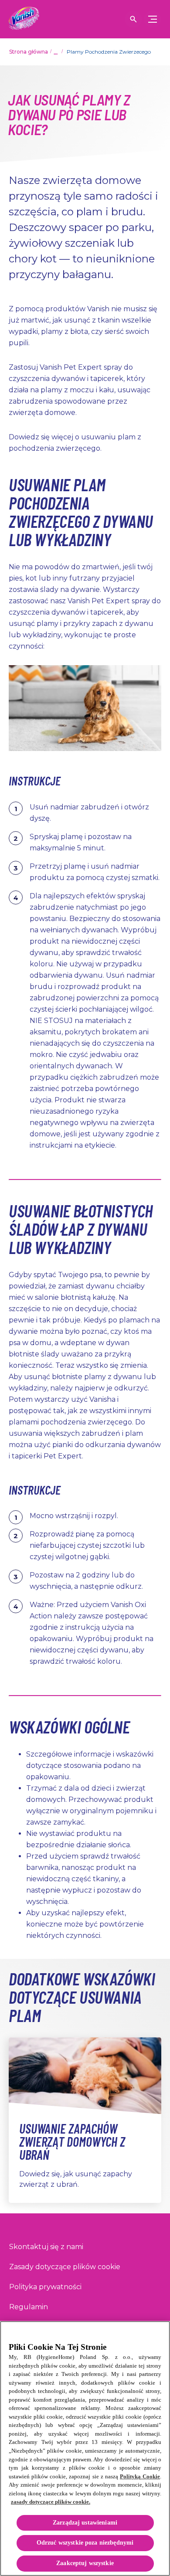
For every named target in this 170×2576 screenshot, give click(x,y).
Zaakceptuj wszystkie (85, 2563)
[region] (85, 2449)
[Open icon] (133, 19)
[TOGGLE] (153, 19)
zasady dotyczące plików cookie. (51, 2502)
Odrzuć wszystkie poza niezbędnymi (85, 2543)
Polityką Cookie (140, 2476)
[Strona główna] (24, 19)
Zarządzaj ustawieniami (85, 2523)
